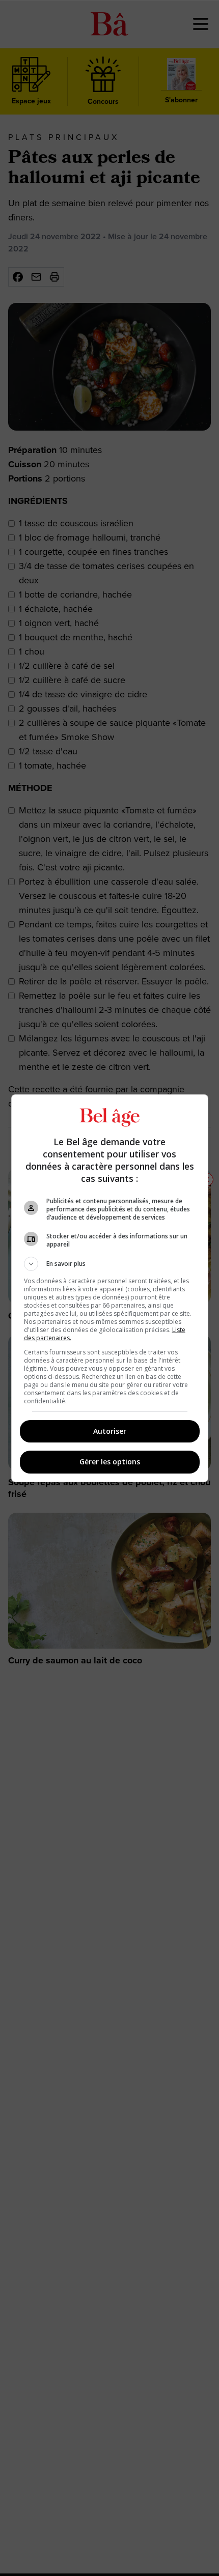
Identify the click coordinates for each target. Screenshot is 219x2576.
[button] (110, 1264)
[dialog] (110, 1288)
